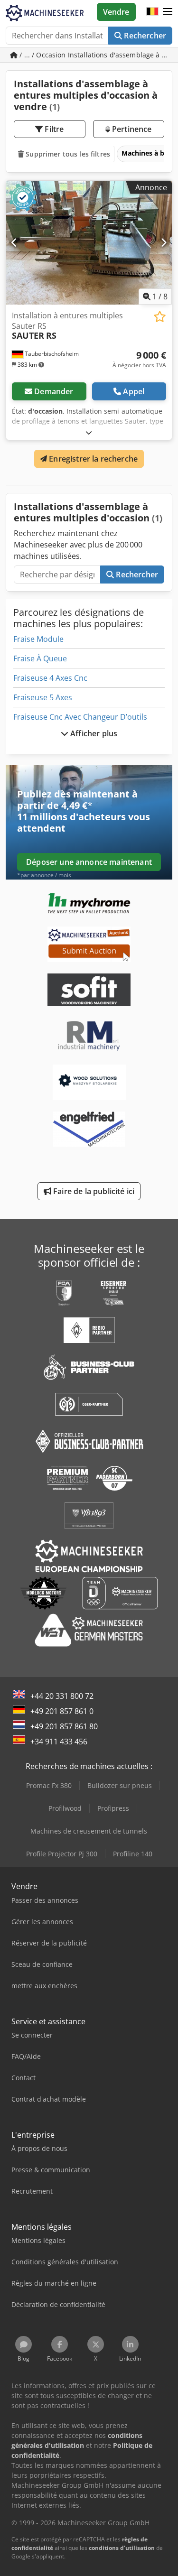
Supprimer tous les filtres (67, 154)
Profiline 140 (133, 1854)
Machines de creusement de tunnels (89, 1831)
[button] (168, 12)
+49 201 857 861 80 (64, 1726)
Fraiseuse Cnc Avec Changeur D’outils (80, 717)
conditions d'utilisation (122, 2548)
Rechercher (144, 36)
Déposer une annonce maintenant (89, 862)
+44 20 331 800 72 (62, 1696)
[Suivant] (164, 242)
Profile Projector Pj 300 (62, 1854)
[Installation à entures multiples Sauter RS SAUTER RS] (89, 243)
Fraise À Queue (40, 658)
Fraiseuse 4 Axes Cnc (50, 678)
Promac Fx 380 (49, 1785)
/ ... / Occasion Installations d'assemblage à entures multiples (95, 55)
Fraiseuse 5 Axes (43, 697)
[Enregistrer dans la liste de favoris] (160, 317)
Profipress (113, 1808)
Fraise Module (38, 639)
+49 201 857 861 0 (62, 1711)
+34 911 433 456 (59, 1742)
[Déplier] (89, 432)
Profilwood (65, 1808)
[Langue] (152, 12)
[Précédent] (14, 242)
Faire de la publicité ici (93, 1191)
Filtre (53, 129)
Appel (134, 391)
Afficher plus (93, 733)
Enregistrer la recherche (92, 459)
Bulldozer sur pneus (120, 1785)
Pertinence (131, 129)
